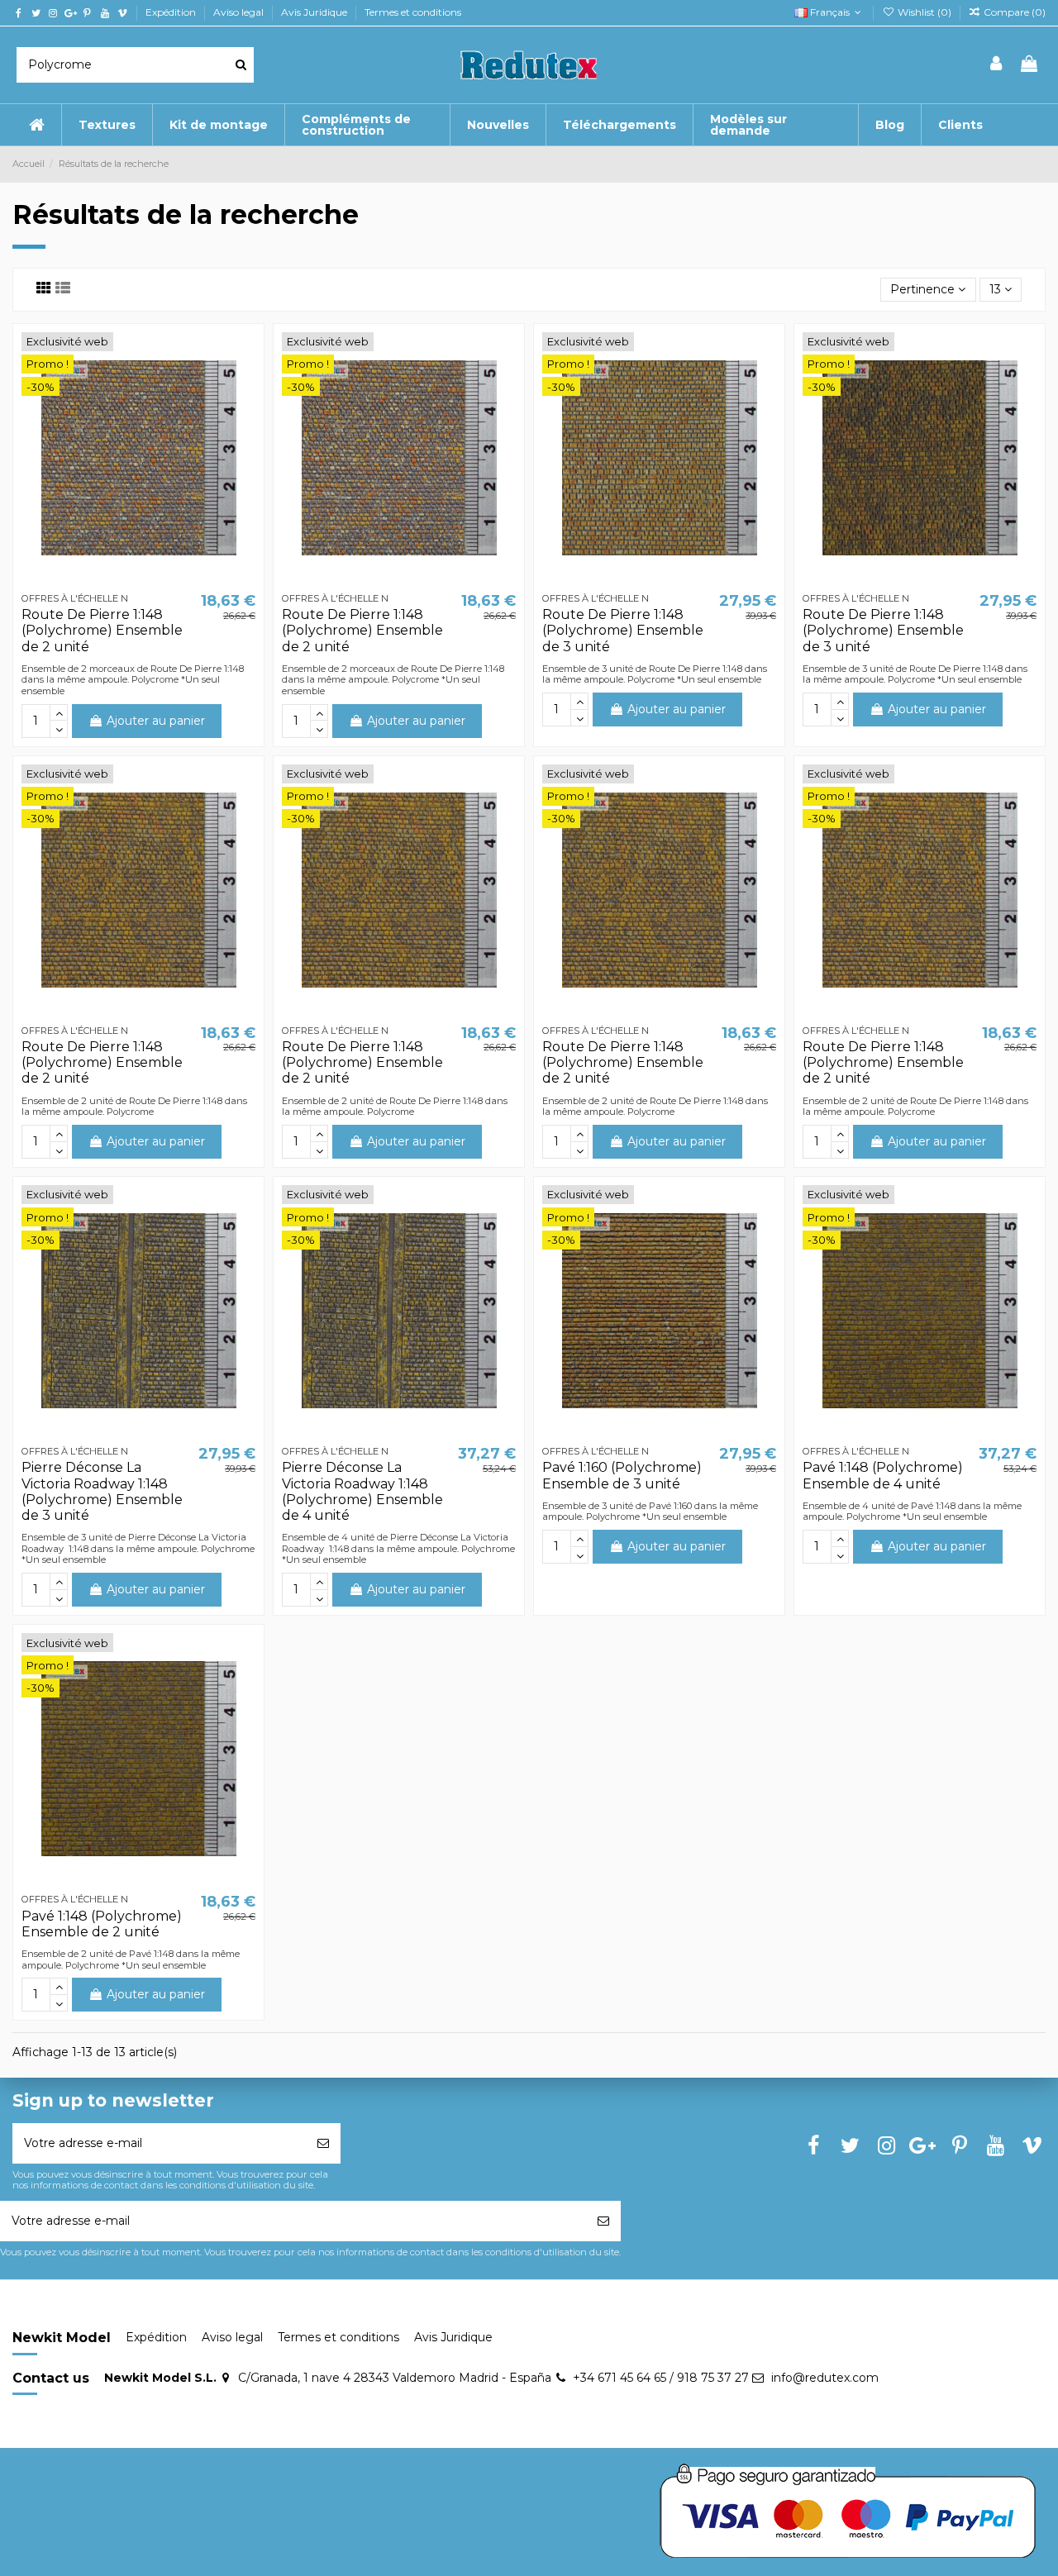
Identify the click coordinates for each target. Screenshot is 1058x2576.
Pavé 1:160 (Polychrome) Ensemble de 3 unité (622, 1475)
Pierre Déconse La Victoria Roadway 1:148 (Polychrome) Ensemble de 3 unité (102, 1491)
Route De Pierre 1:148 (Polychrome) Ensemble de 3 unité (623, 630)
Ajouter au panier (156, 721)
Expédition (172, 12)
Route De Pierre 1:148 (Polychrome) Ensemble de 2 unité (102, 630)
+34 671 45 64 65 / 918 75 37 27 (661, 2378)
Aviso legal (240, 12)
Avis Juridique (315, 12)
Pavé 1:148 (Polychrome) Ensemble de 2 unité (102, 1924)
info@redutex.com (825, 2378)
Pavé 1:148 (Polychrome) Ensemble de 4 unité (883, 1475)
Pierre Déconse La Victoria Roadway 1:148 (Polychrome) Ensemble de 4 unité (362, 1491)
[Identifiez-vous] (997, 65)
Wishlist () (924, 12)
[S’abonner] (323, 2143)
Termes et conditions (413, 12)
